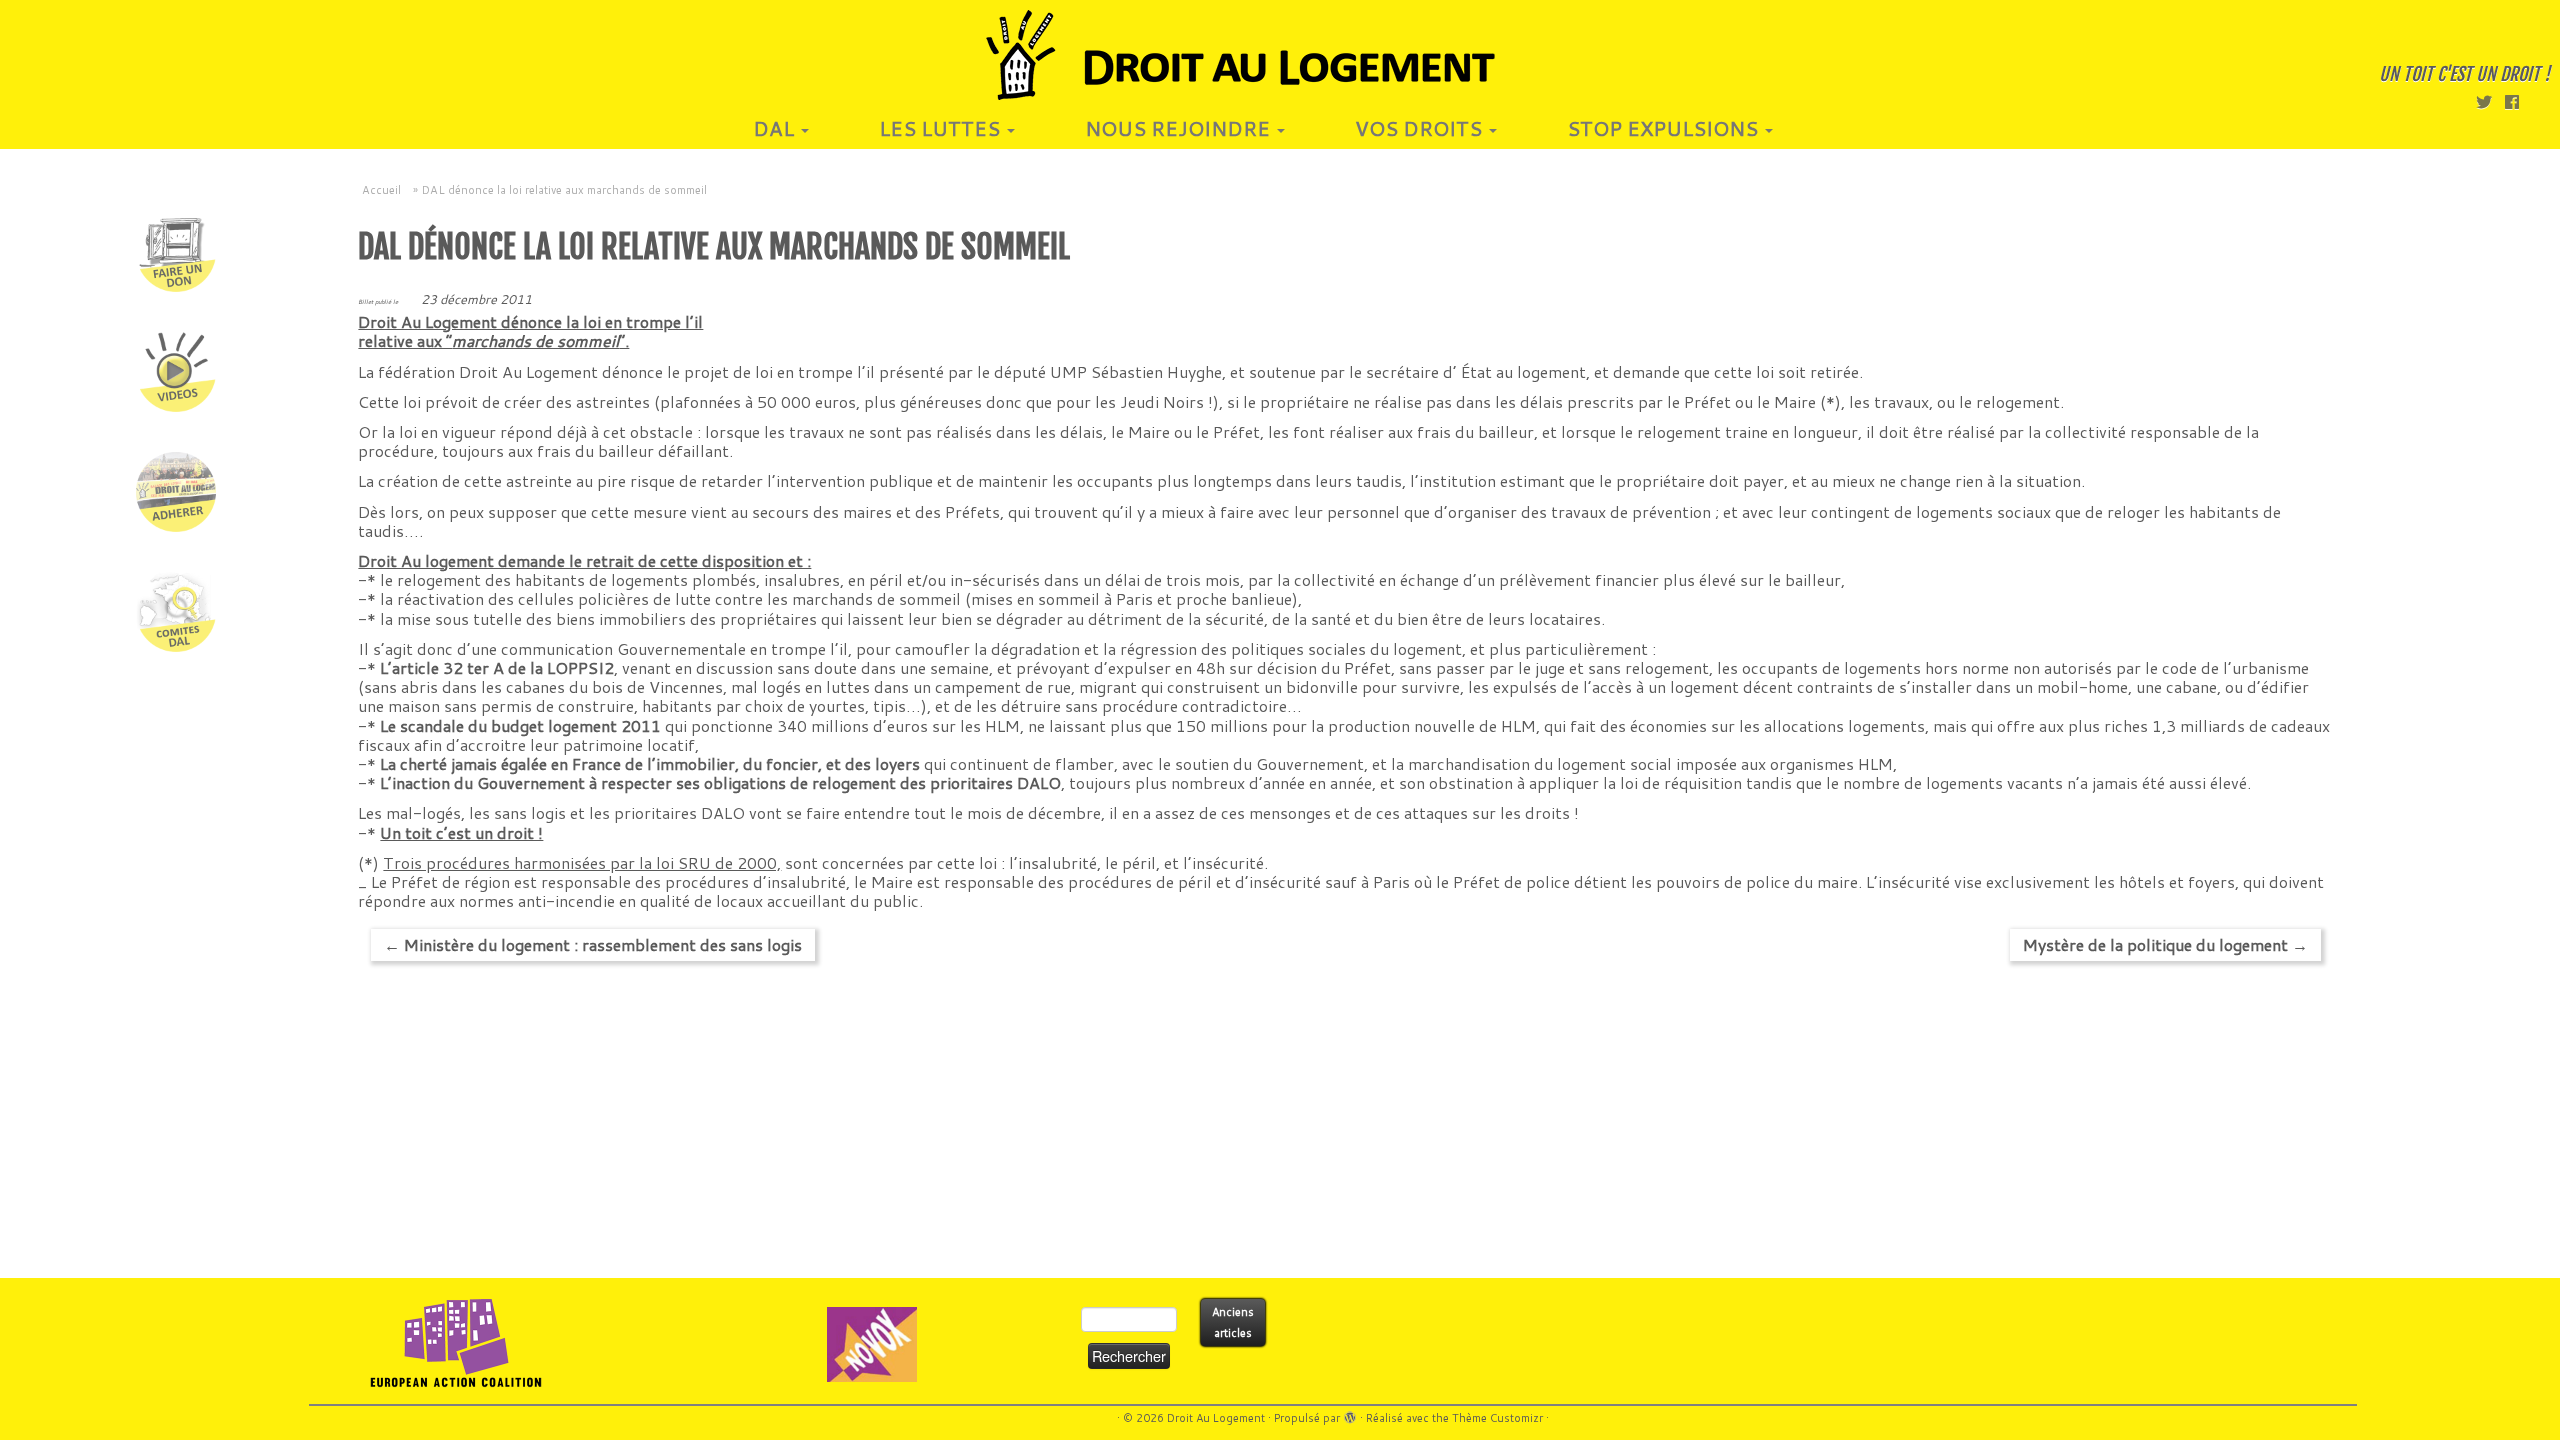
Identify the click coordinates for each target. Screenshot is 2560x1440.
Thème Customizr (1497, 1418)
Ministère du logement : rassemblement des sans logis (593, 944)
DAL (776, 128)
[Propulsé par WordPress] (1350, 1414)
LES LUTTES (942, 128)
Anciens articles (1233, 1322)
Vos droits (1421, 128)
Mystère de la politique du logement (2165, 944)
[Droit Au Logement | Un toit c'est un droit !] (1280, 55)
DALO (723, 812)
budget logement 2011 (576, 725)
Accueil (381, 190)
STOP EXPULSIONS (1665, 128)
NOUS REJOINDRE (1180, 128)
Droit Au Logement (1216, 1418)
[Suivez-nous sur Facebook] (2518, 101)
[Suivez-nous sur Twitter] (2490, 101)
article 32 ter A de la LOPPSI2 (503, 667)
